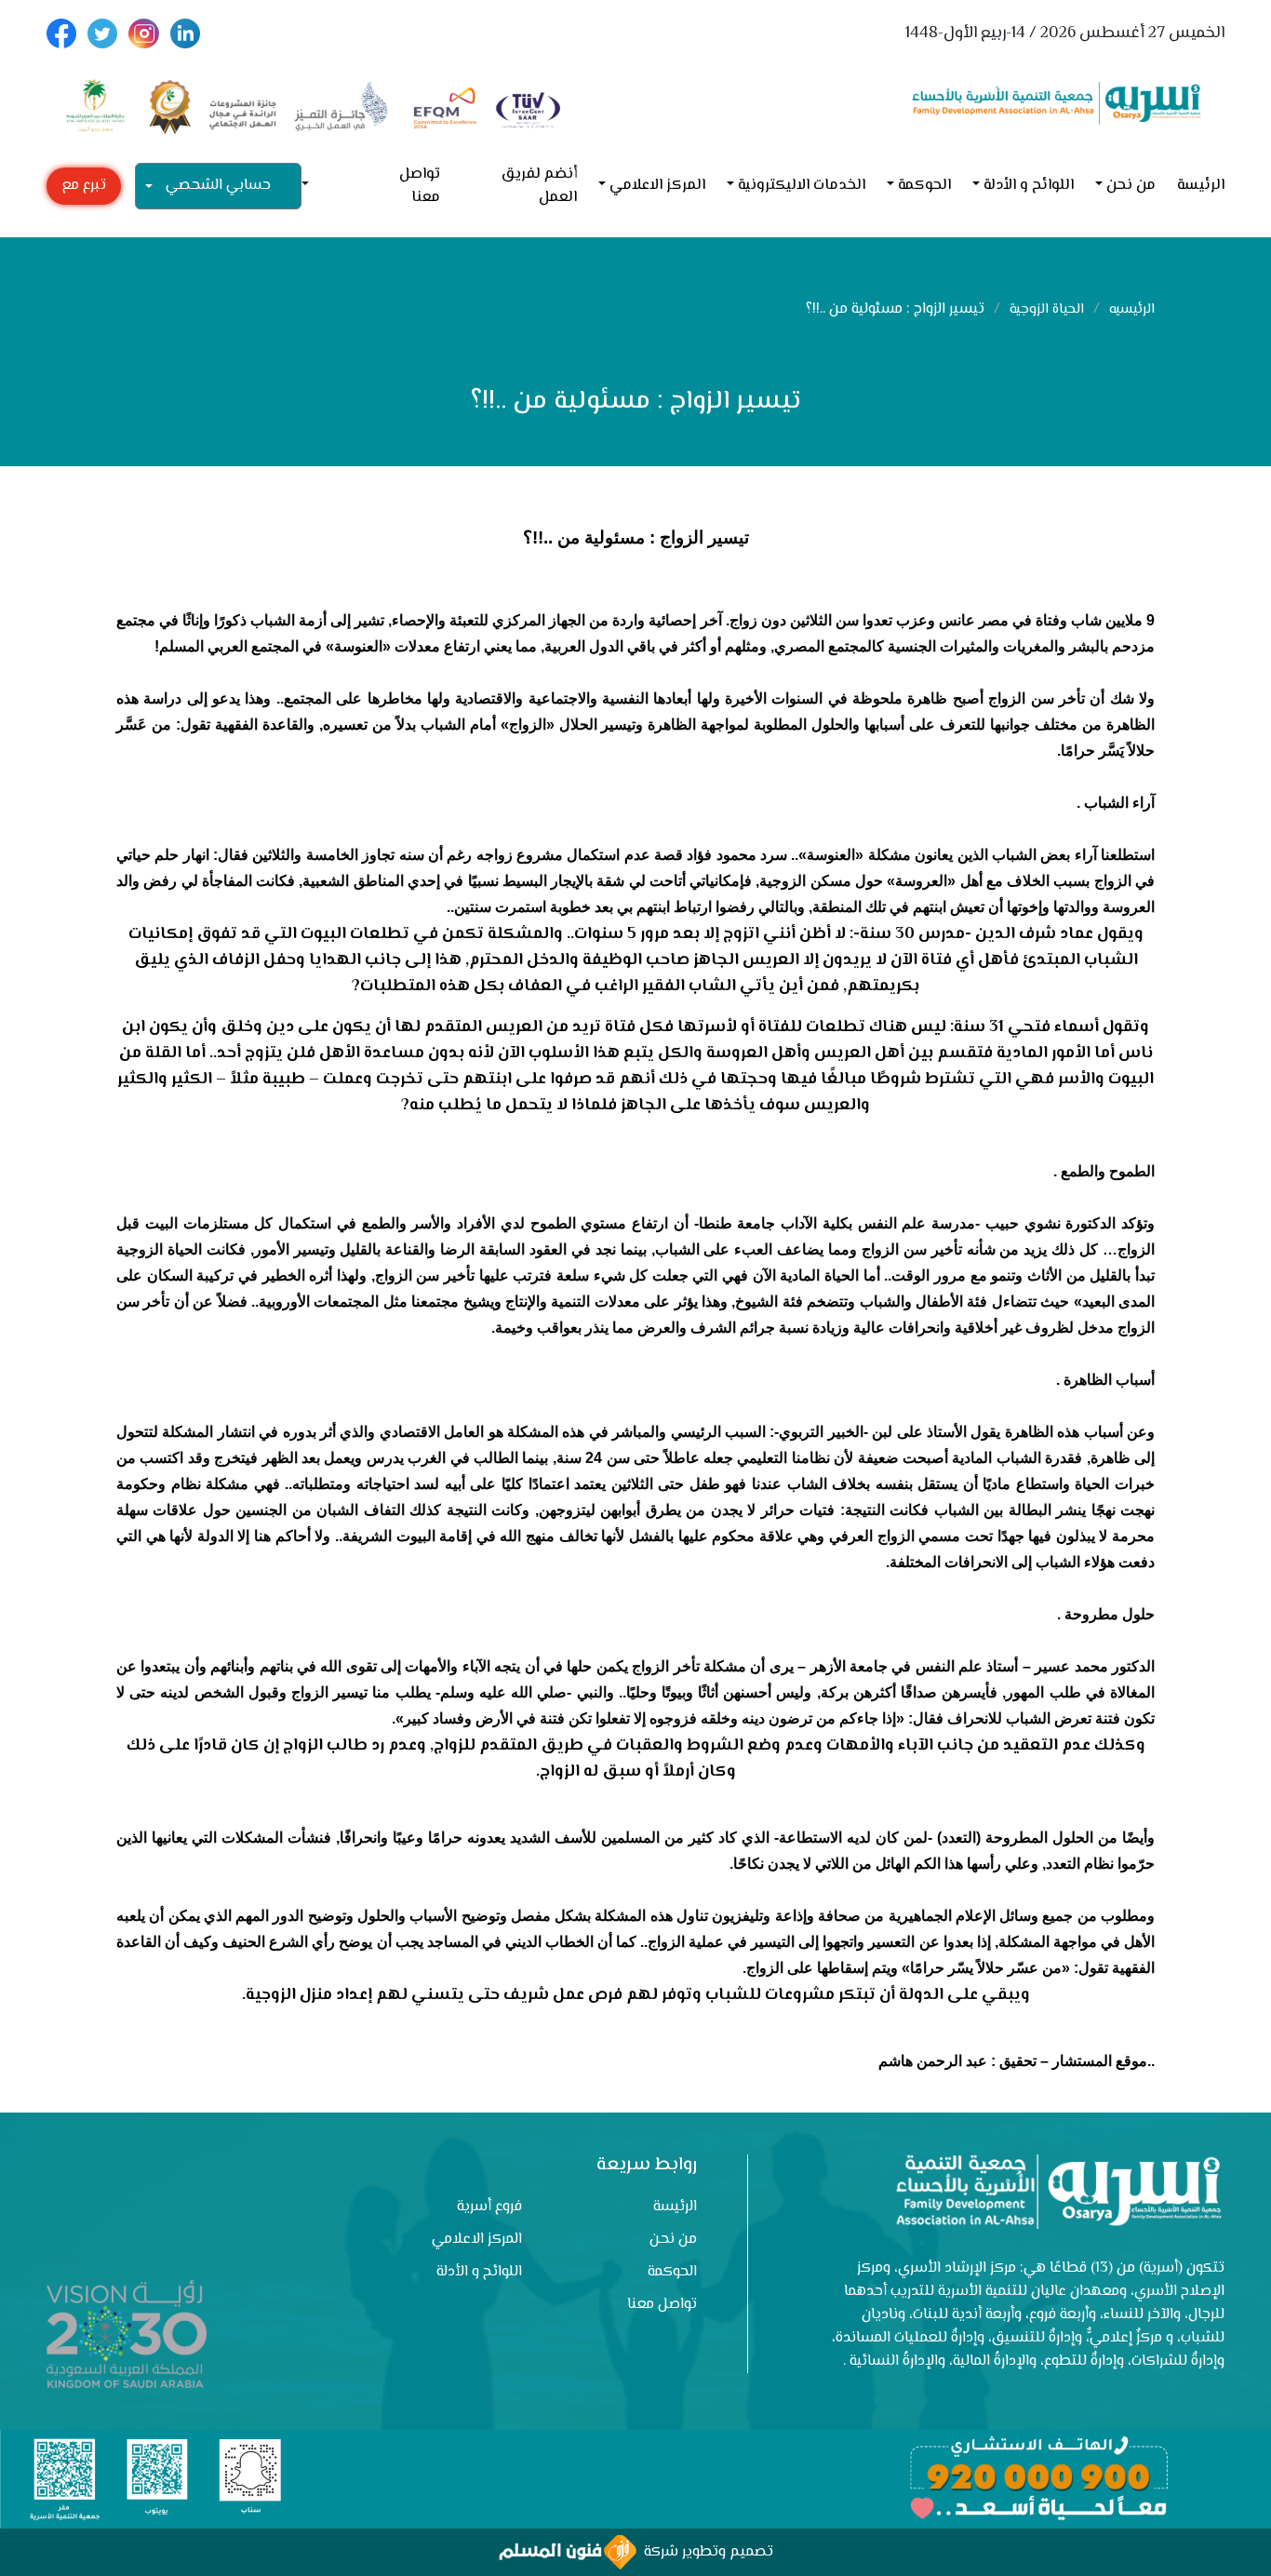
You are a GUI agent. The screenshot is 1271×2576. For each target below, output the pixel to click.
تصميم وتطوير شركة (705, 2552)
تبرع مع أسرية (84, 189)
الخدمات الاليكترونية (802, 186)
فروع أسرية (489, 2207)
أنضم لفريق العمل (539, 186)
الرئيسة (1201, 186)
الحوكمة (924, 186)
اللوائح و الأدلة (1029, 186)
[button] (313, 186)
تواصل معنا (420, 186)
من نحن (1131, 186)
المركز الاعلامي (657, 186)
